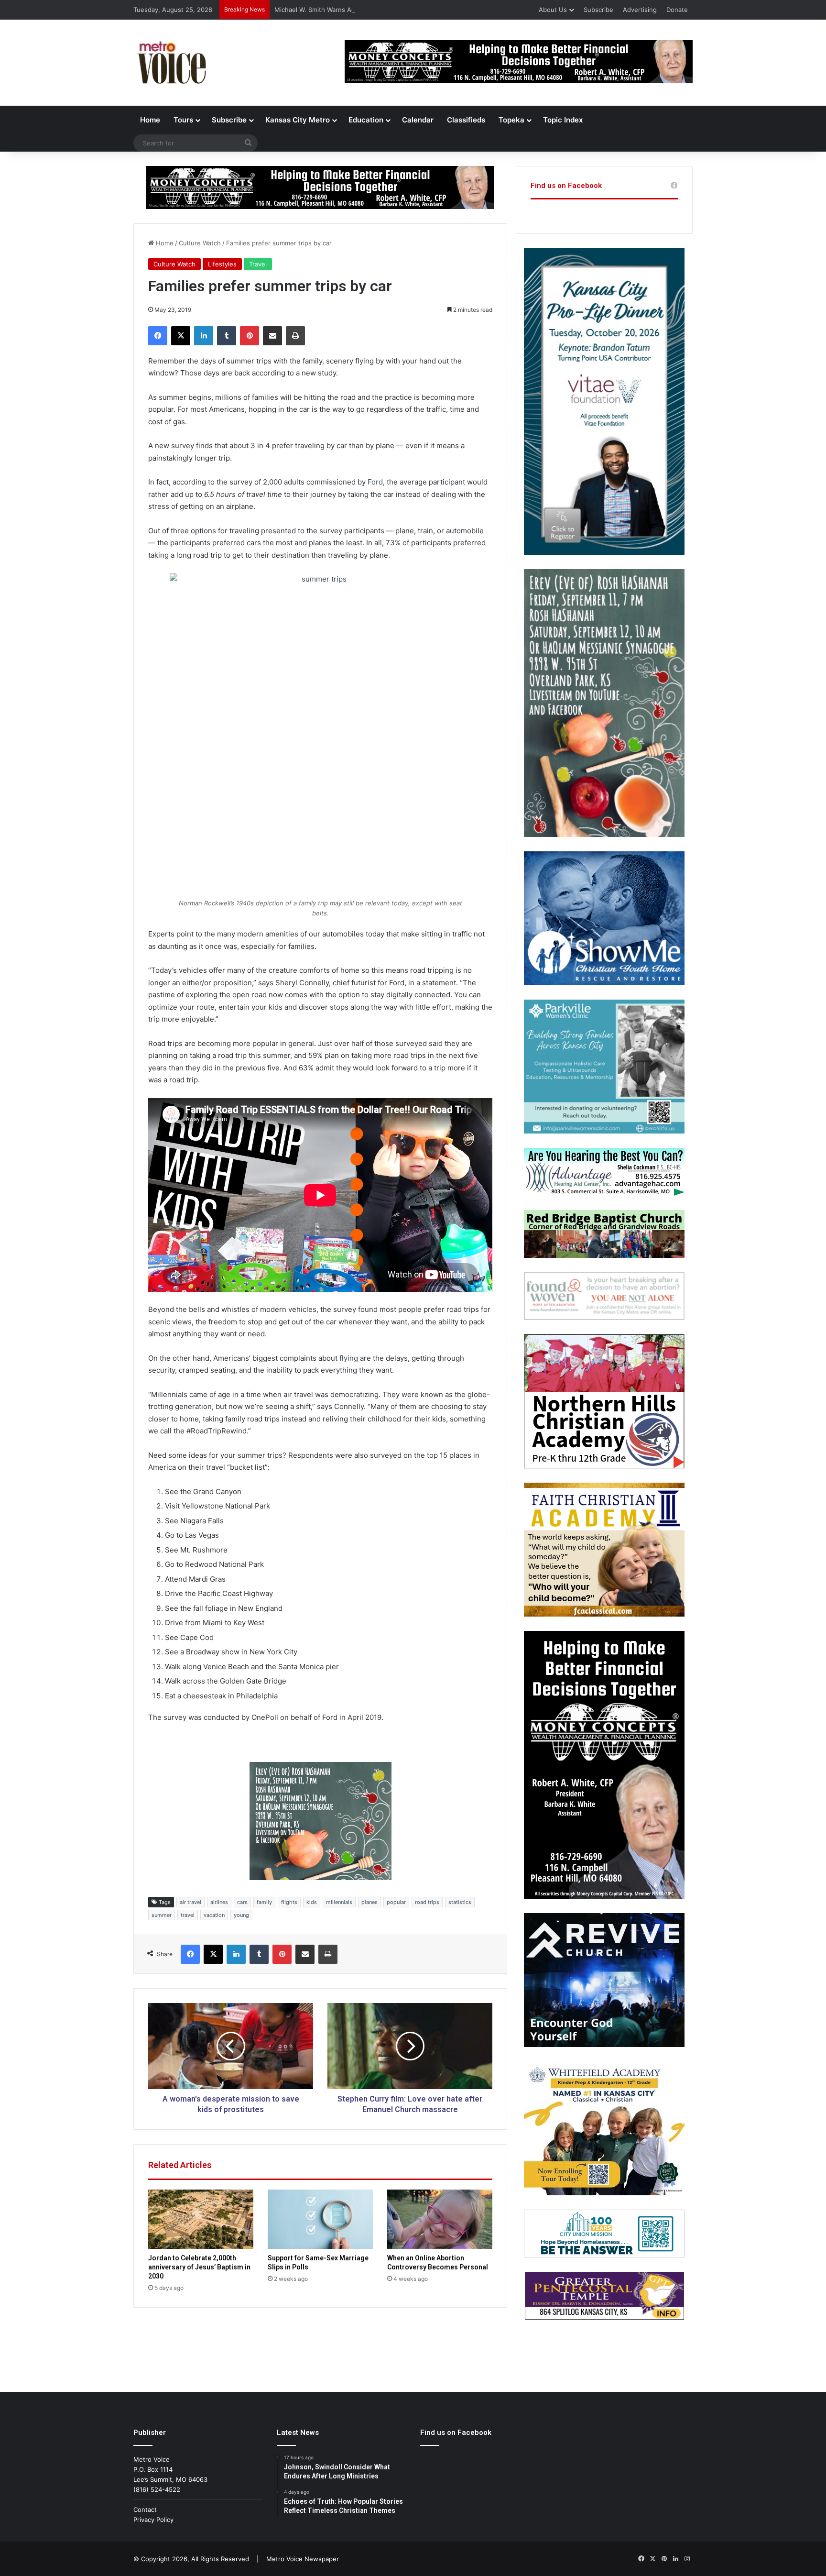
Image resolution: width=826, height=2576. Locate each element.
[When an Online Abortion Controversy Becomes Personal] (440, 2219)
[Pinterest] (250, 336)
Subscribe (598, 10)
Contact (145, 2510)
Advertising (640, 10)
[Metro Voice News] (171, 63)
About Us (553, 10)
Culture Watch (200, 243)
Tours (183, 120)
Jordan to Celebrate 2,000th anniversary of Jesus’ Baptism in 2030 (199, 2267)
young (241, 1915)
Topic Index (563, 120)
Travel (258, 264)
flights (289, 1902)
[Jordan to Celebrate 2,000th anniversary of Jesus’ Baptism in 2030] (201, 2219)
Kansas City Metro (298, 120)
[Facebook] (158, 336)
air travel (190, 1902)
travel (188, 1915)
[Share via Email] (272, 336)
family (264, 1902)
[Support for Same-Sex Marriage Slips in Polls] (320, 2219)
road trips (427, 1902)
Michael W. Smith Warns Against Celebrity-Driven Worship (360, 10)
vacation (214, 1915)
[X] (181, 336)
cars (242, 1902)
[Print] (295, 336)
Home (150, 120)
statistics (460, 1902)
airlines (219, 1902)
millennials (339, 1902)
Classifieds (466, 120)
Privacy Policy (153, 2520)
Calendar (418, 120)
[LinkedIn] (204, 336)
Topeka (511, 120)
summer (162, 1915)
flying (349, 1358)
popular (396, 1902)
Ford (375, 482)
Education (366, 120)
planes (370, 1902)
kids (312, 1902)
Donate (677, 10)
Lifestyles (222, 264)
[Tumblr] (227, 336)
